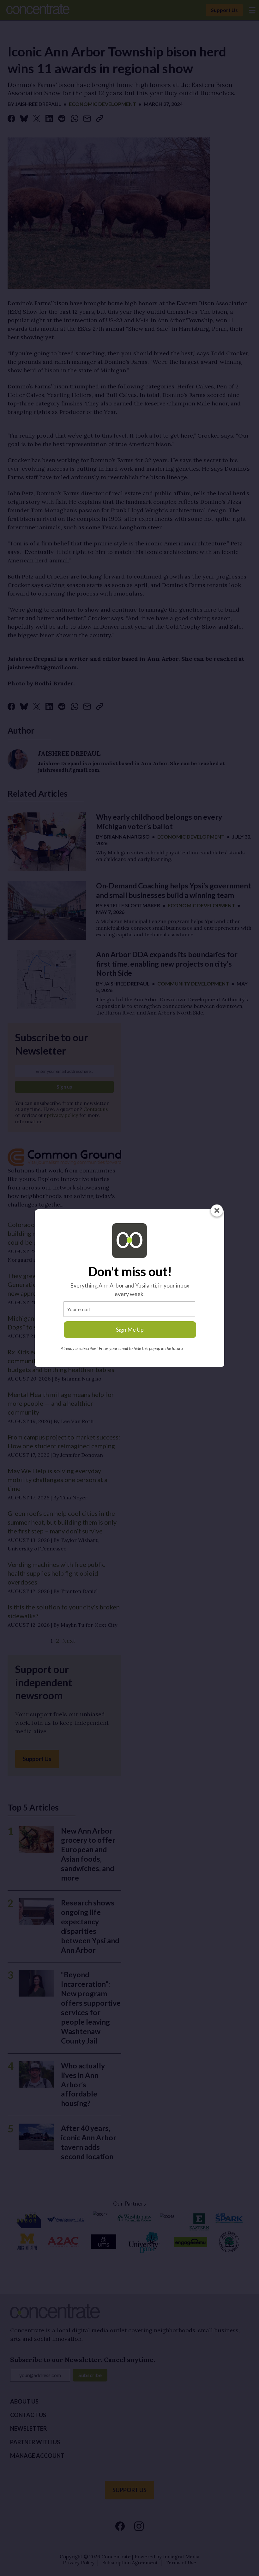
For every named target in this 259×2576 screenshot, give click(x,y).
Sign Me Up (130, 1329)
